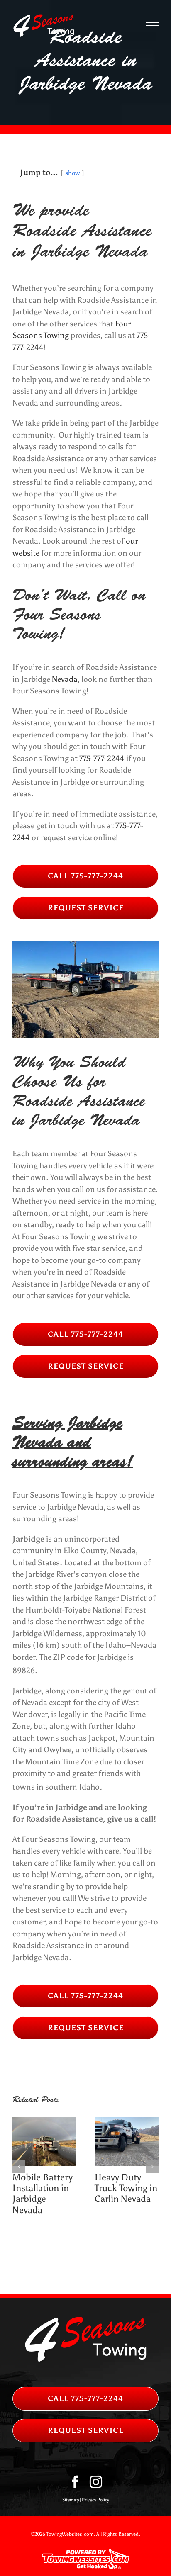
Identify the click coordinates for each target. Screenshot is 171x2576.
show (72, 173)
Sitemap (71, 2500)
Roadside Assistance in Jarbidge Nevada (121, 2194)
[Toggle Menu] (153, 26)
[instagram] (96, 2482)
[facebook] (75, 2482)
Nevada (65, 679)
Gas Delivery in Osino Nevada (43, 2183)
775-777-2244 (102, 758)
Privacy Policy (95, 2500)
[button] (19, 2167)
